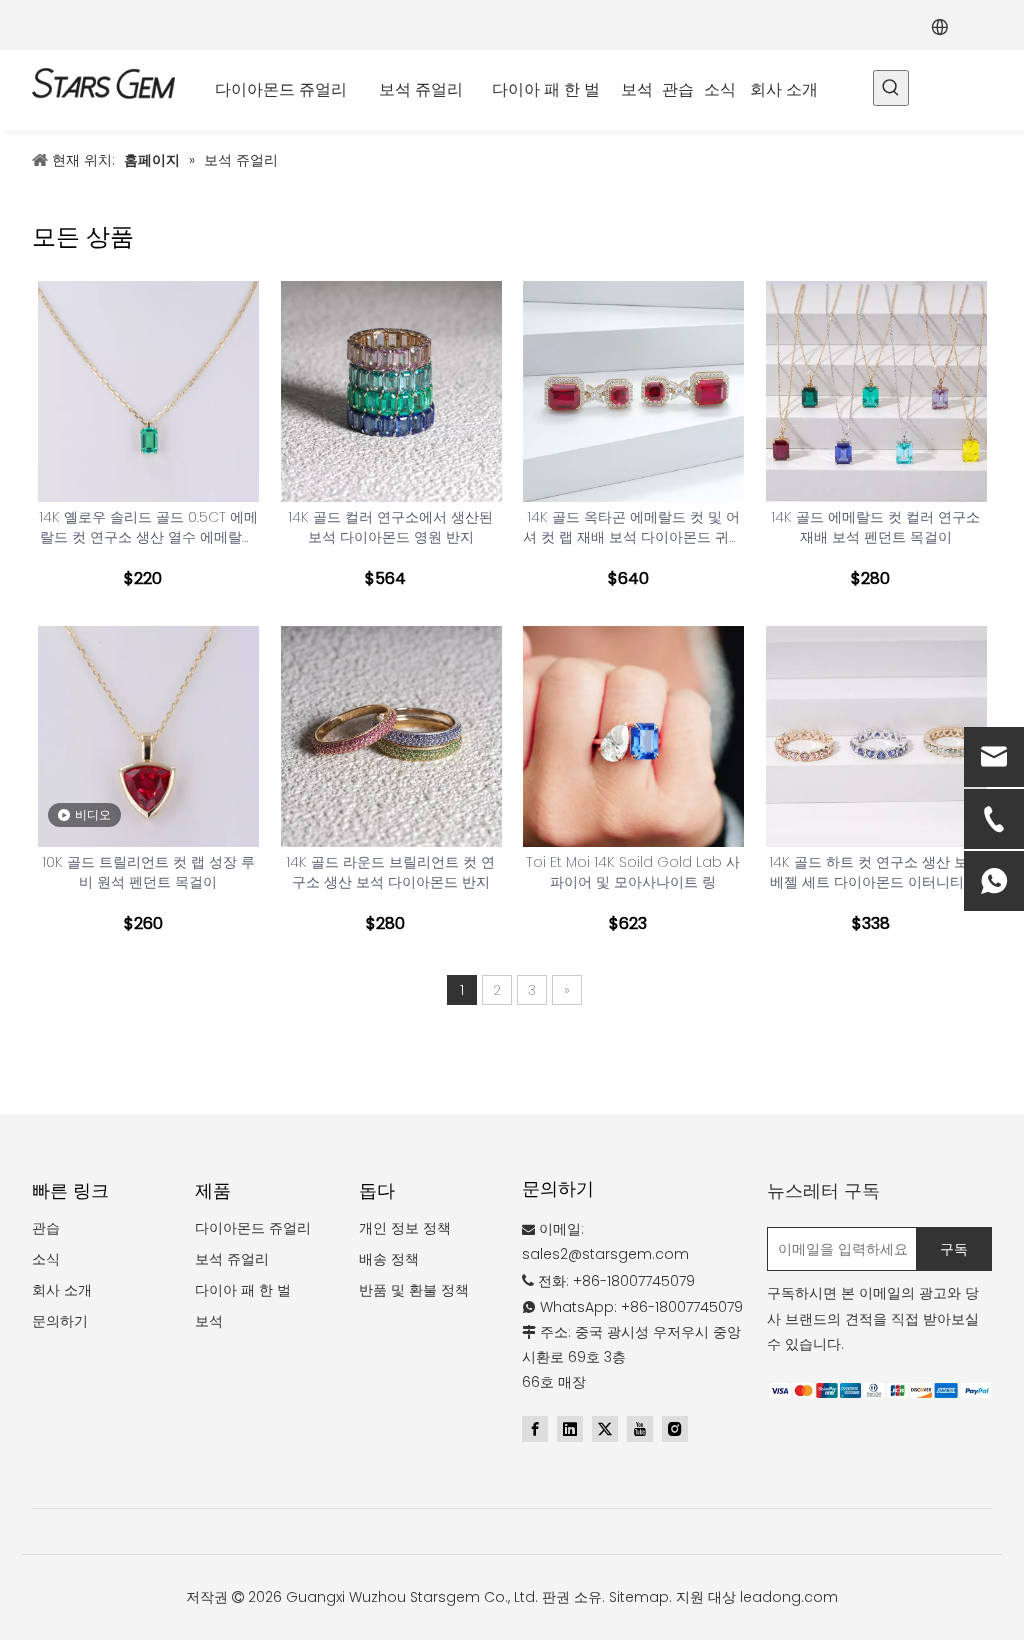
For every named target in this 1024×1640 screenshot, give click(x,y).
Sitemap (639, 1597)
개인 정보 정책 (405, 1228)
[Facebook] (535, 1429)
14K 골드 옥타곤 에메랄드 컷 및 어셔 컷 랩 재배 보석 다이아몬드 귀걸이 (633, 527)
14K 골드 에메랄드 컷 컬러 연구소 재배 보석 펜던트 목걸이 (875, 527)
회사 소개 (62, 1290)
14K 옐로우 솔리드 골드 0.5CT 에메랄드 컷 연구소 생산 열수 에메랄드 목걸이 (148, 527)
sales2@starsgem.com (605, 1254)
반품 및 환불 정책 (414, 1290)
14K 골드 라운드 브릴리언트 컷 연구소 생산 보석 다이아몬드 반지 (390, 872)
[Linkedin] (570, 1429)
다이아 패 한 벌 (243, 1290)
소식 (46, 1259)
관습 (46, 1228)
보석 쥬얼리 (232, 1259)
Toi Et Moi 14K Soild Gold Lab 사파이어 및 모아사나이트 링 (633, 872)
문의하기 (60, 1321)
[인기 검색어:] (891, 88)
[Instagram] (675, 1429)
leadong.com (789, 1597)
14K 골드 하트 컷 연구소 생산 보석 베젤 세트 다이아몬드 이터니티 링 (875, 872)
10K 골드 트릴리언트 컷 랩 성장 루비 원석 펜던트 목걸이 (148, 872)
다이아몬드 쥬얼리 (253, 1228)
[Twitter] (605, 1429)
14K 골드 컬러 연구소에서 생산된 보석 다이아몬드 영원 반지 (390, 527)
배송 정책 (389, 1259)
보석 (209, 1321)
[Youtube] (640, 1429)
